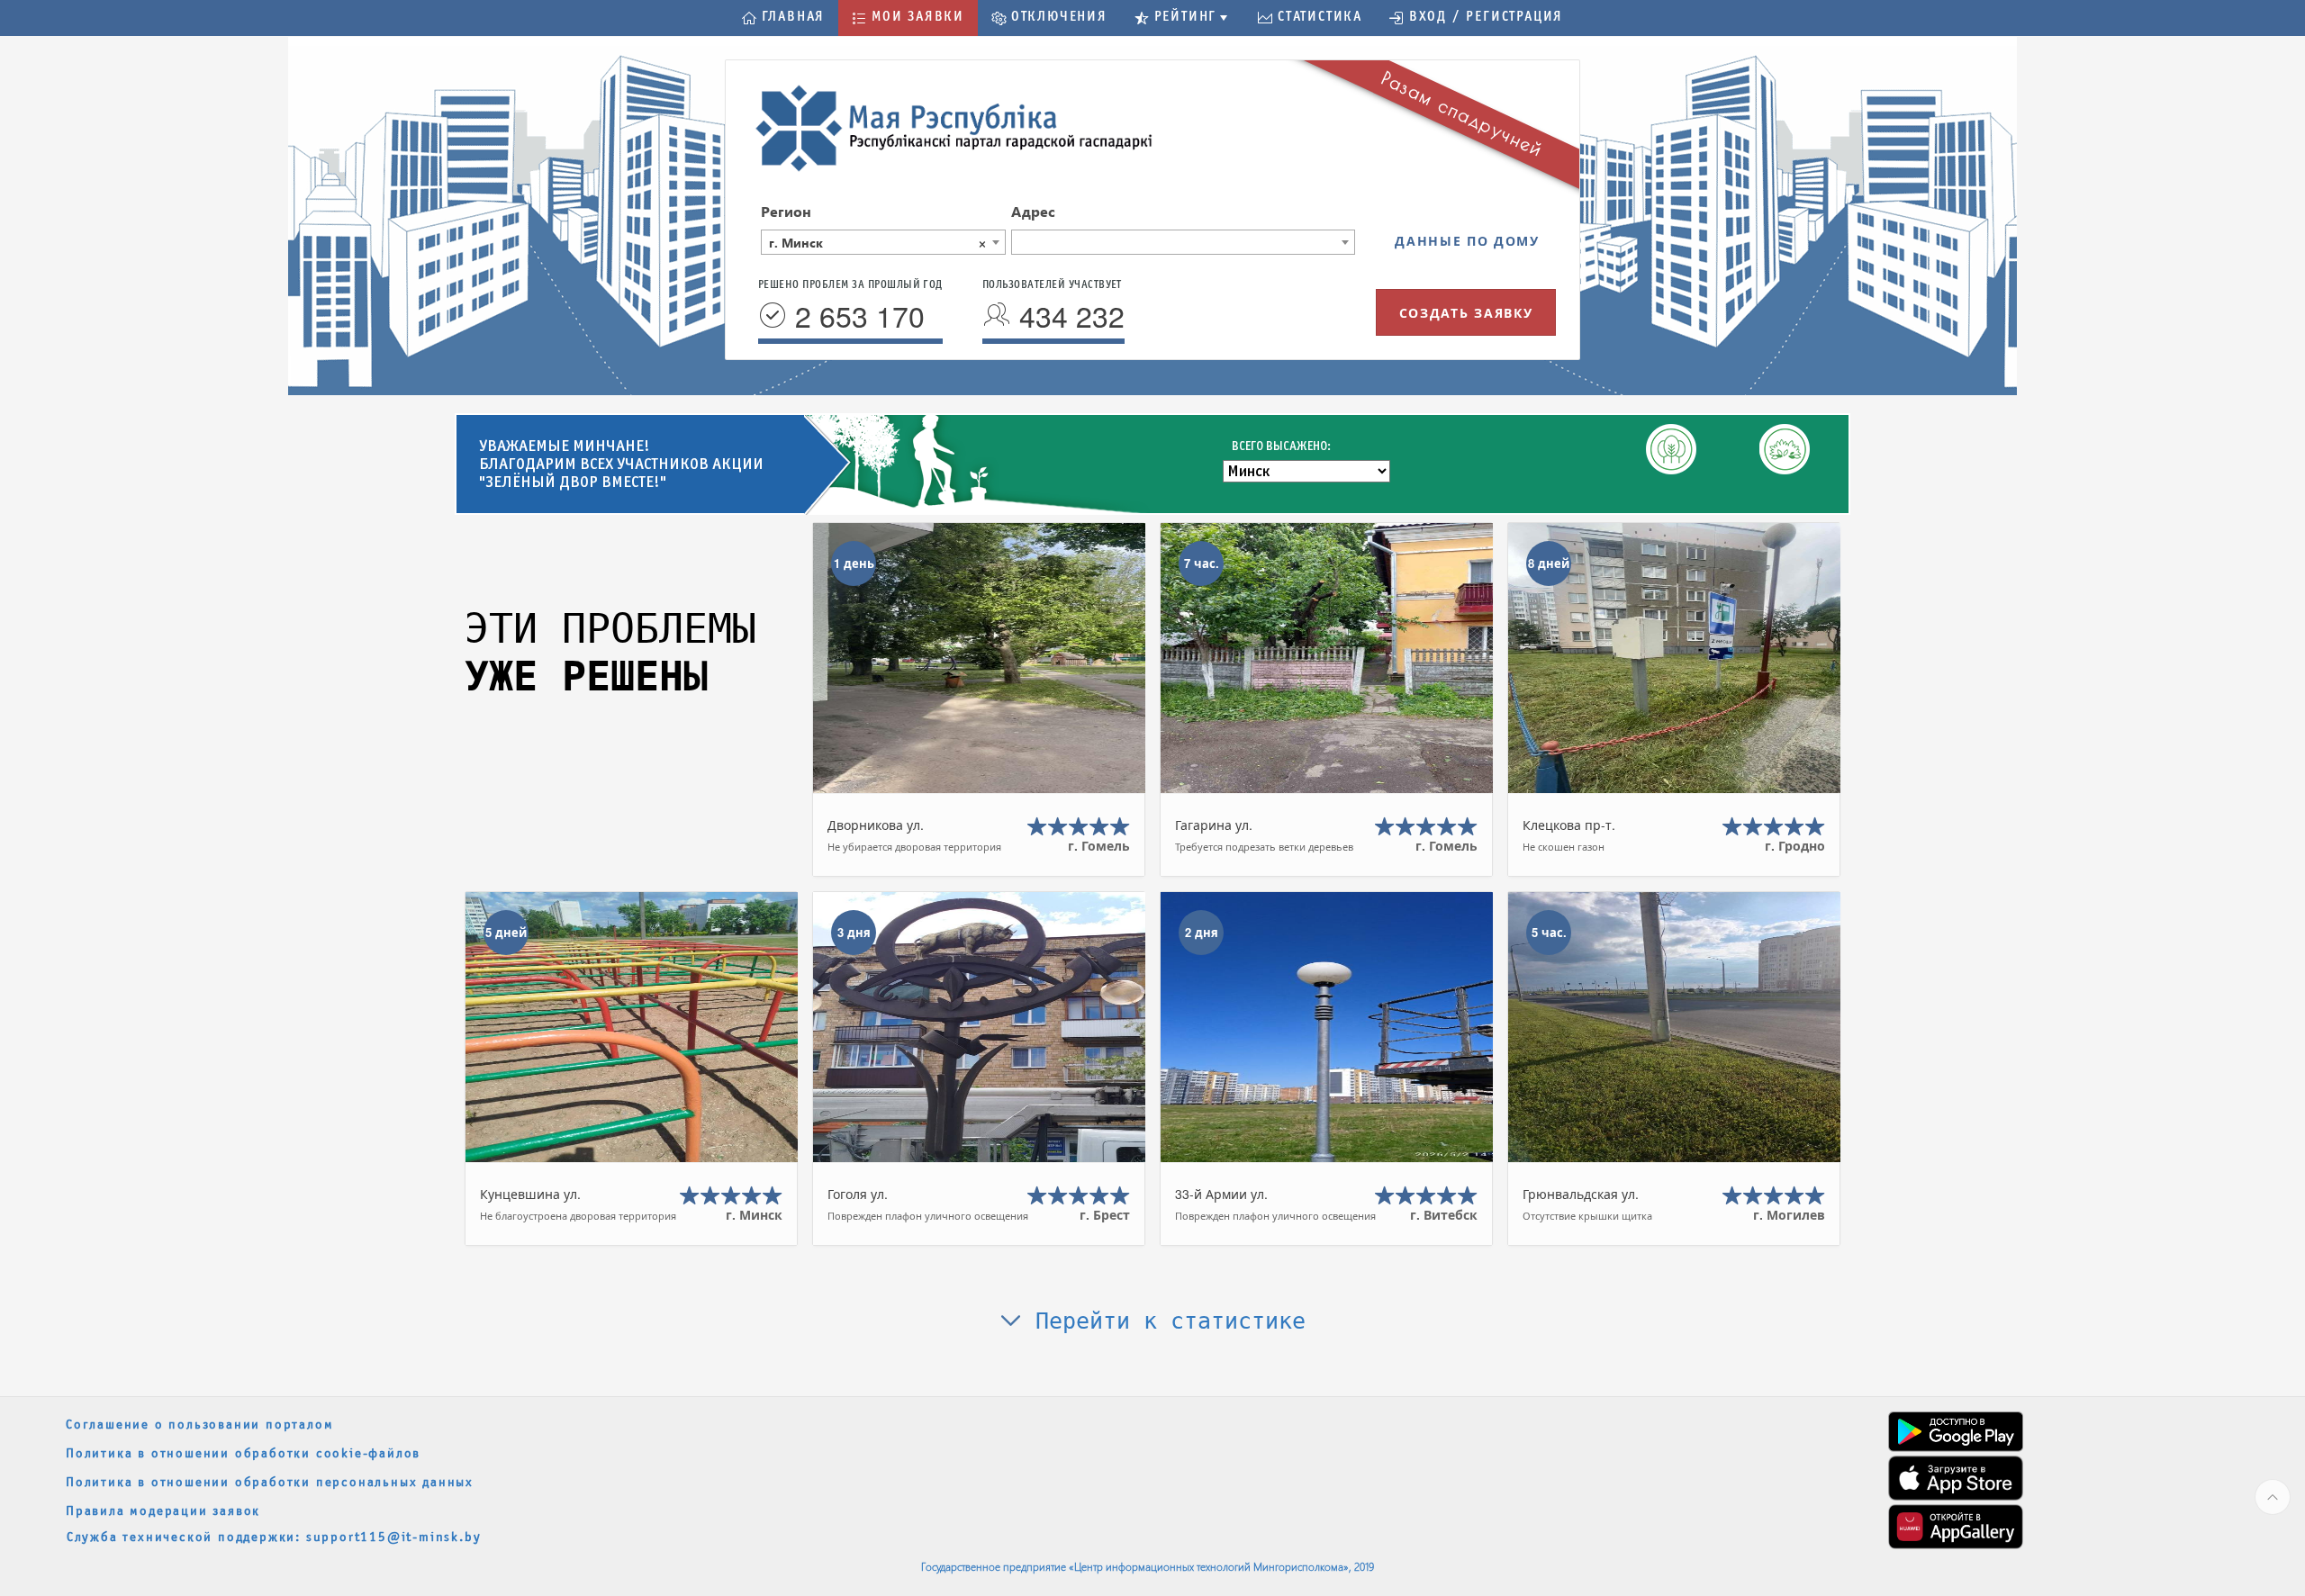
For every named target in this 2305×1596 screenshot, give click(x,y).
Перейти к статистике (1164, 1321)
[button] (783, 18)
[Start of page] (2273, 1497)
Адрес (1033, 211)
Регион (786, 211)
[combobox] (883, 242)
